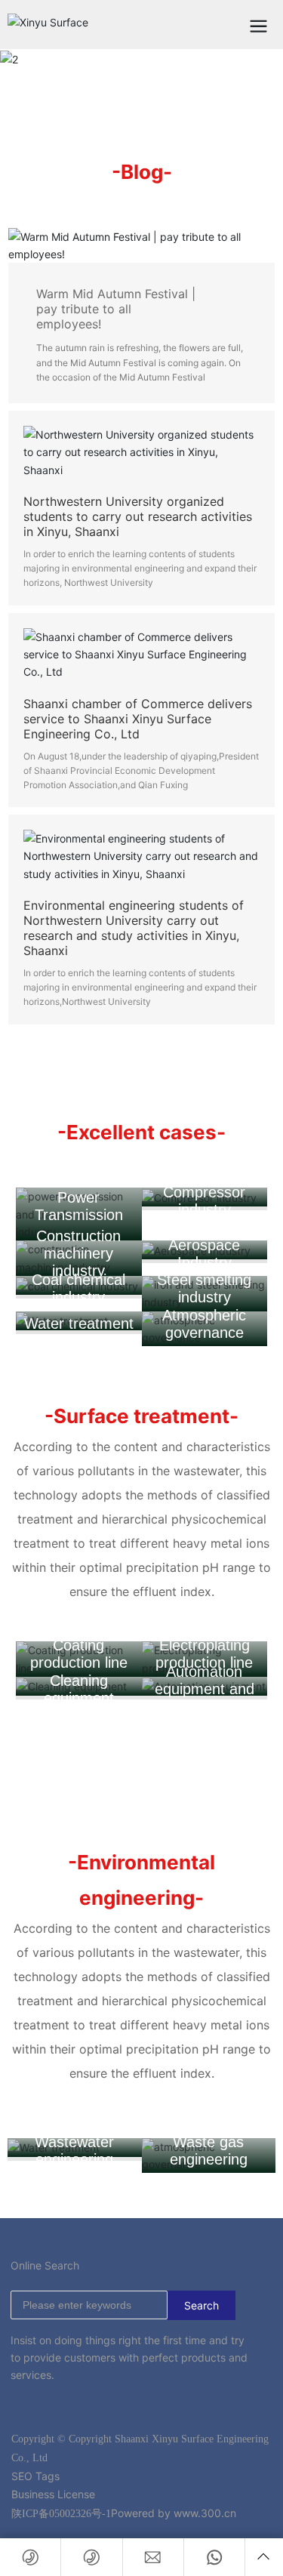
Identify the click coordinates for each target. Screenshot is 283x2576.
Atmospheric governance (204, 1324)
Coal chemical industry (78, 1288)
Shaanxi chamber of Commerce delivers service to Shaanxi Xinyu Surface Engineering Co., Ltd (138, 719)
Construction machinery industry (78, 1253)
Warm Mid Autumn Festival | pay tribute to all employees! (116, 309)
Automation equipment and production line (205, 1689)
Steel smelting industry (204, 1288)
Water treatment (79, 1323)
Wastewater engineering (74, 2151)
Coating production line (79, 1654)
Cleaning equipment (79, 1689)
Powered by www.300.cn (174, 2513)
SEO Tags (35, 2476)
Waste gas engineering (209, 2151)
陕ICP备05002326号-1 (61, 2514)
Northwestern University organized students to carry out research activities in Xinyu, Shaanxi (138, 516)
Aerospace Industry (204, 1254)
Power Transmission (79, 1206)
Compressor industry (204, 1201)
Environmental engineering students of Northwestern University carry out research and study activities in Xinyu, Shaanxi (134, 928)
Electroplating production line (204, 1654)
